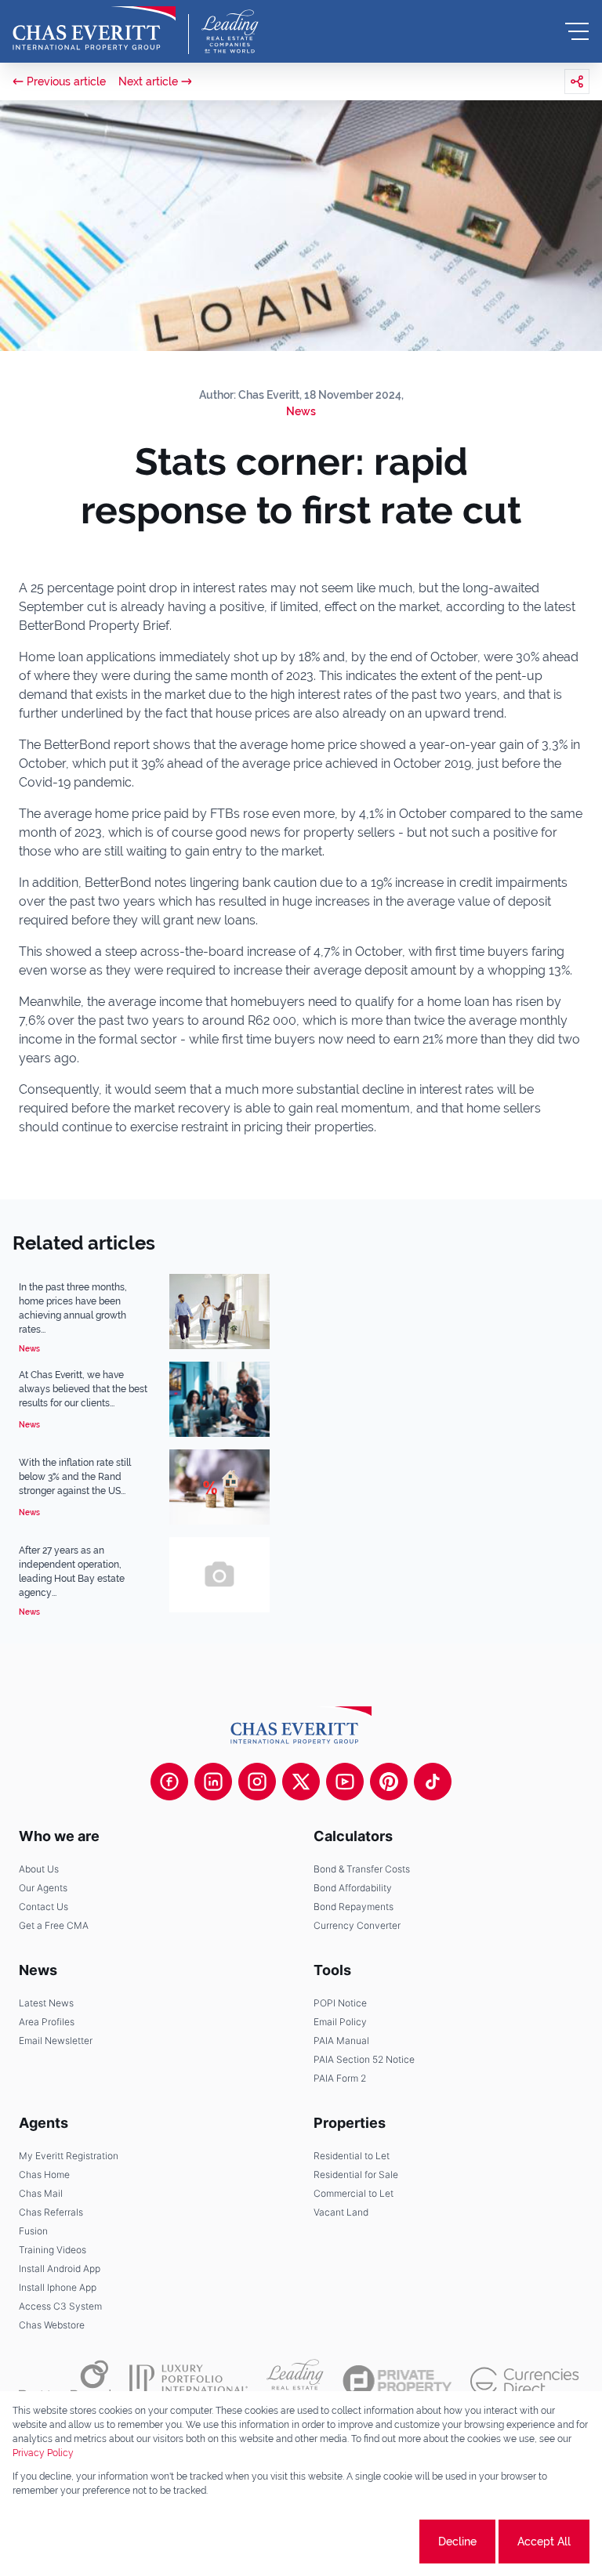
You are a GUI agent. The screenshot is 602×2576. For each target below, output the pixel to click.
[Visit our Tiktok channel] (433, 1782)
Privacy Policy (43, 2453)
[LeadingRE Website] (295, 2381)
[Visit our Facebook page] (169, 1782)
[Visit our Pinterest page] (389, 1782)
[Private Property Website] (397, 2381)
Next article (148, 81)
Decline (457, 2542)
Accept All (544, 2542)
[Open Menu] (577, 31)
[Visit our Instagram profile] (257, 1782)
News (301, 411)
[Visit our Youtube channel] (345, 1782)
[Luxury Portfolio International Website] (189, 2381)
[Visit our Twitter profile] (301, 1782)
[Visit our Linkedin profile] (213, 1782)
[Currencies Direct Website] (525, 2381)
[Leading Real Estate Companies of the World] (230, 31)
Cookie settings (358, 2542)
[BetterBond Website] (65, 2381)
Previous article (66, 81)
